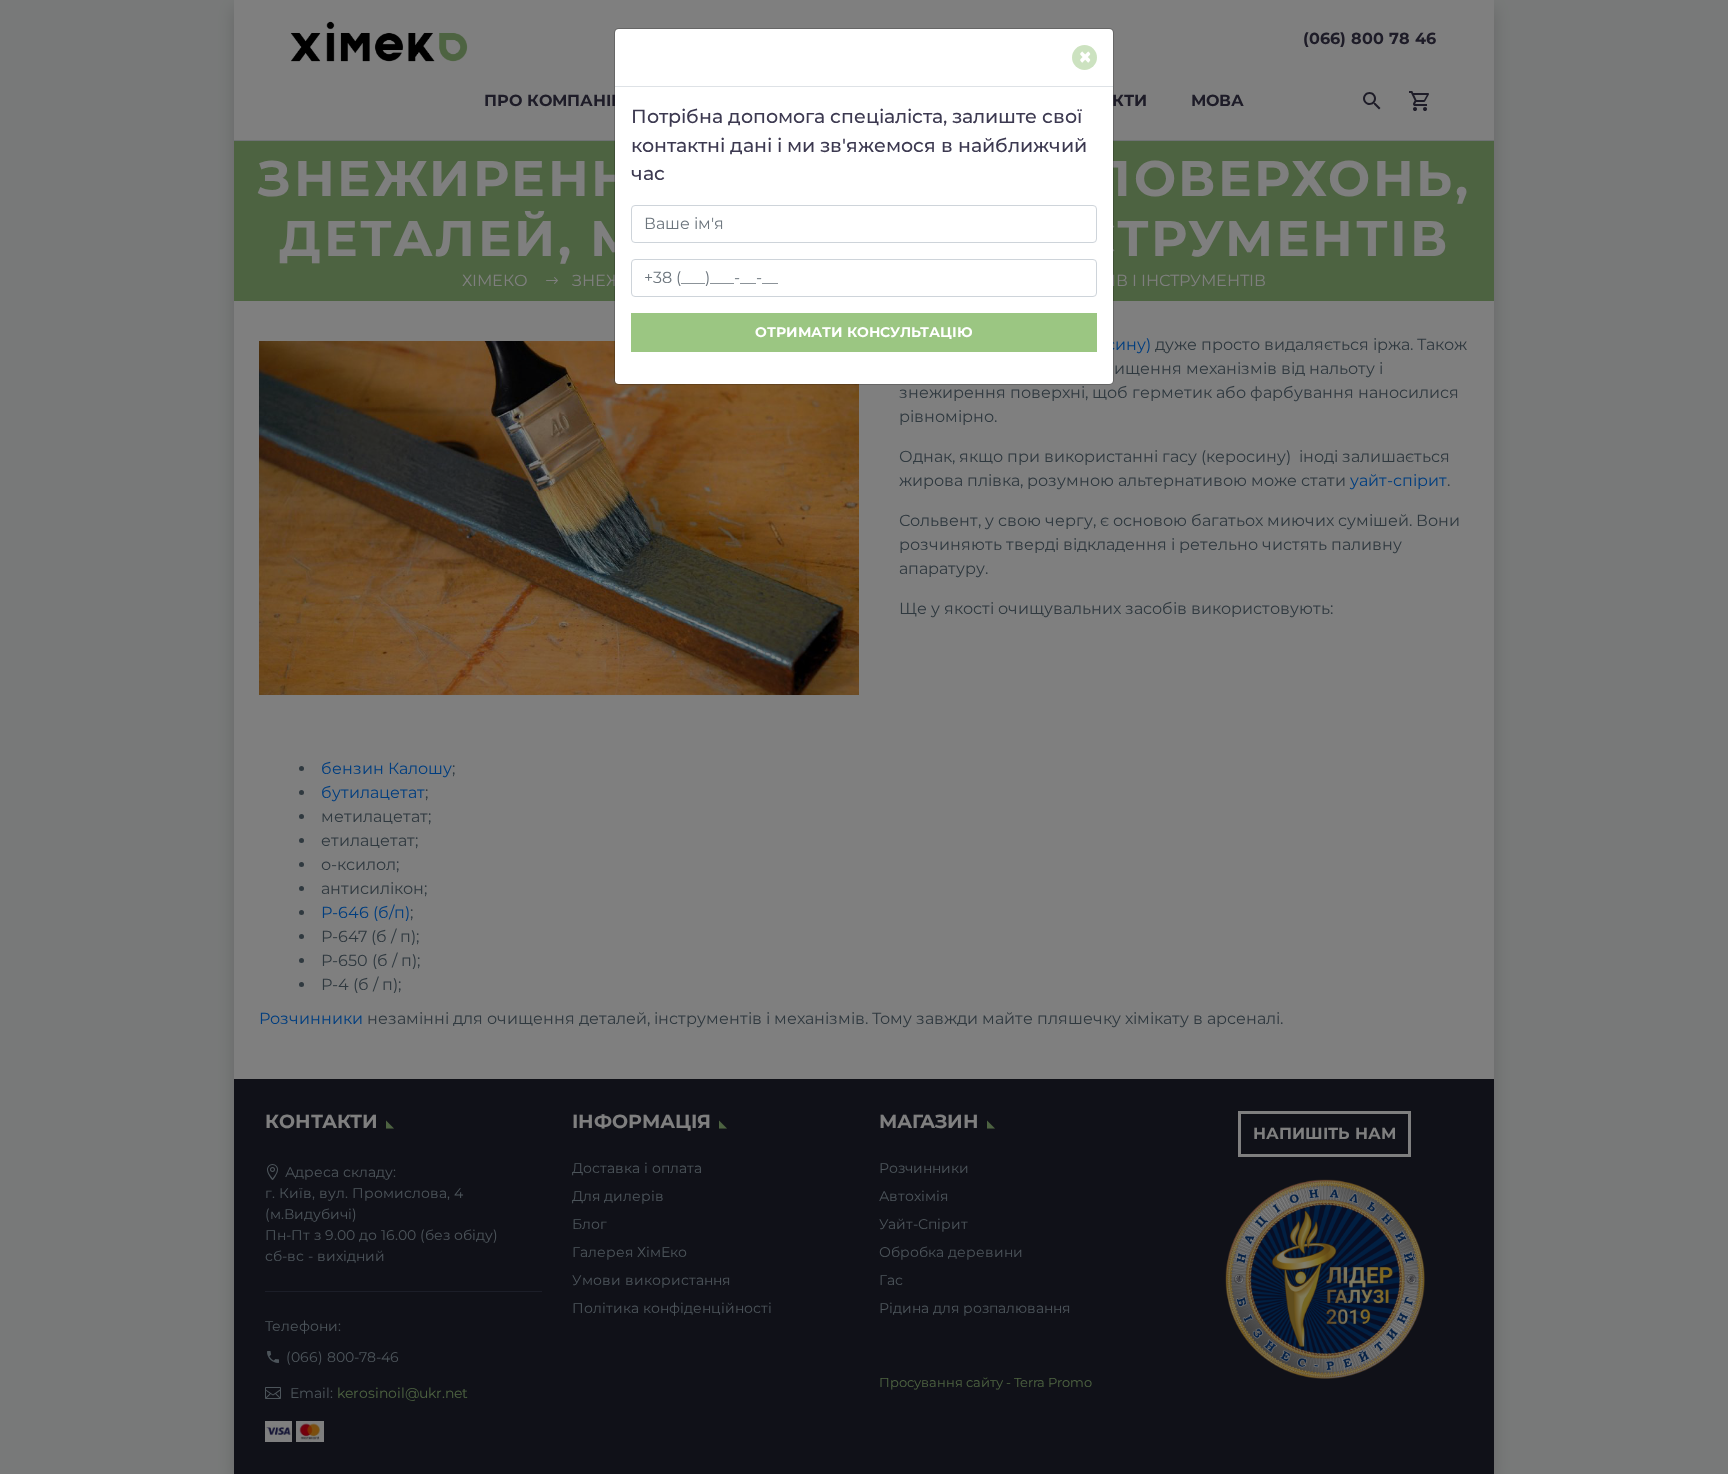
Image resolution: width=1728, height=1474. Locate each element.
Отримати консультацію (864, 332)
